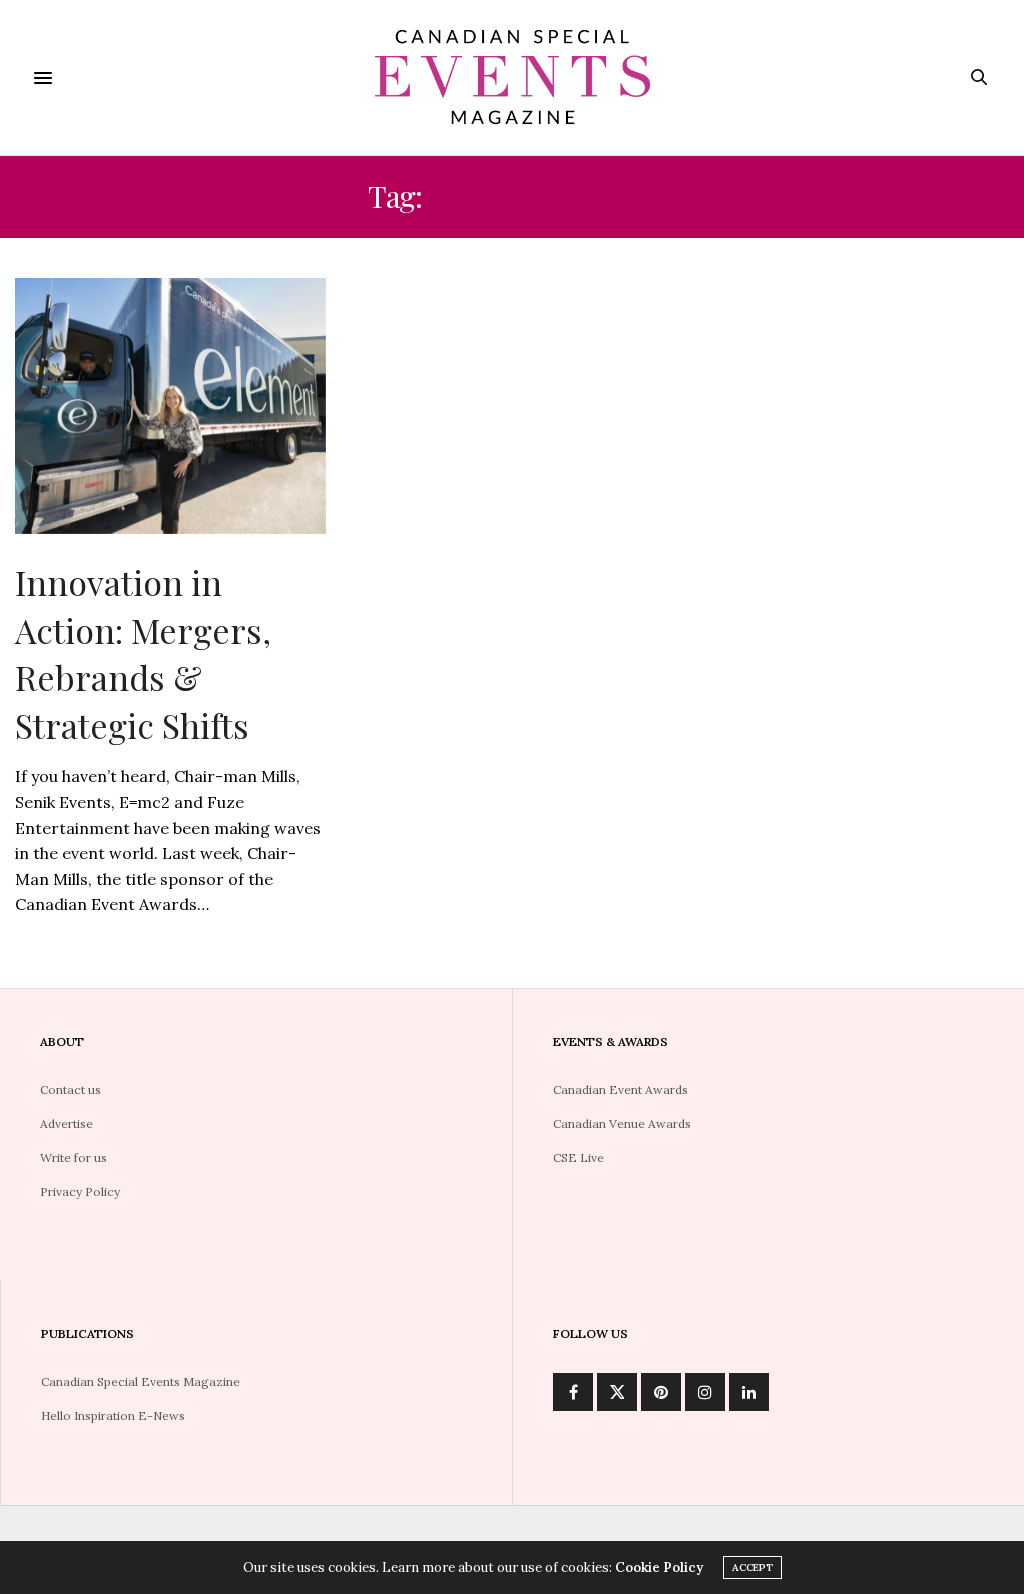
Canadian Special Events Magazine (140, 1381)
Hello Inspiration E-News (113, 1415)
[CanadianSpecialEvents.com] (512, 77)
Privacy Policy (80, 1191)
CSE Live (578, 1157)
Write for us (73, 1157)
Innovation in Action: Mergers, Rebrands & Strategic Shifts (143, 653)
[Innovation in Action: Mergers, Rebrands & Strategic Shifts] (170, 406)
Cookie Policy (659, 1567)
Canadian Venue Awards (622, 1123)
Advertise (66, 1123)
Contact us (70, 1089)
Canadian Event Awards (620, 1089)
